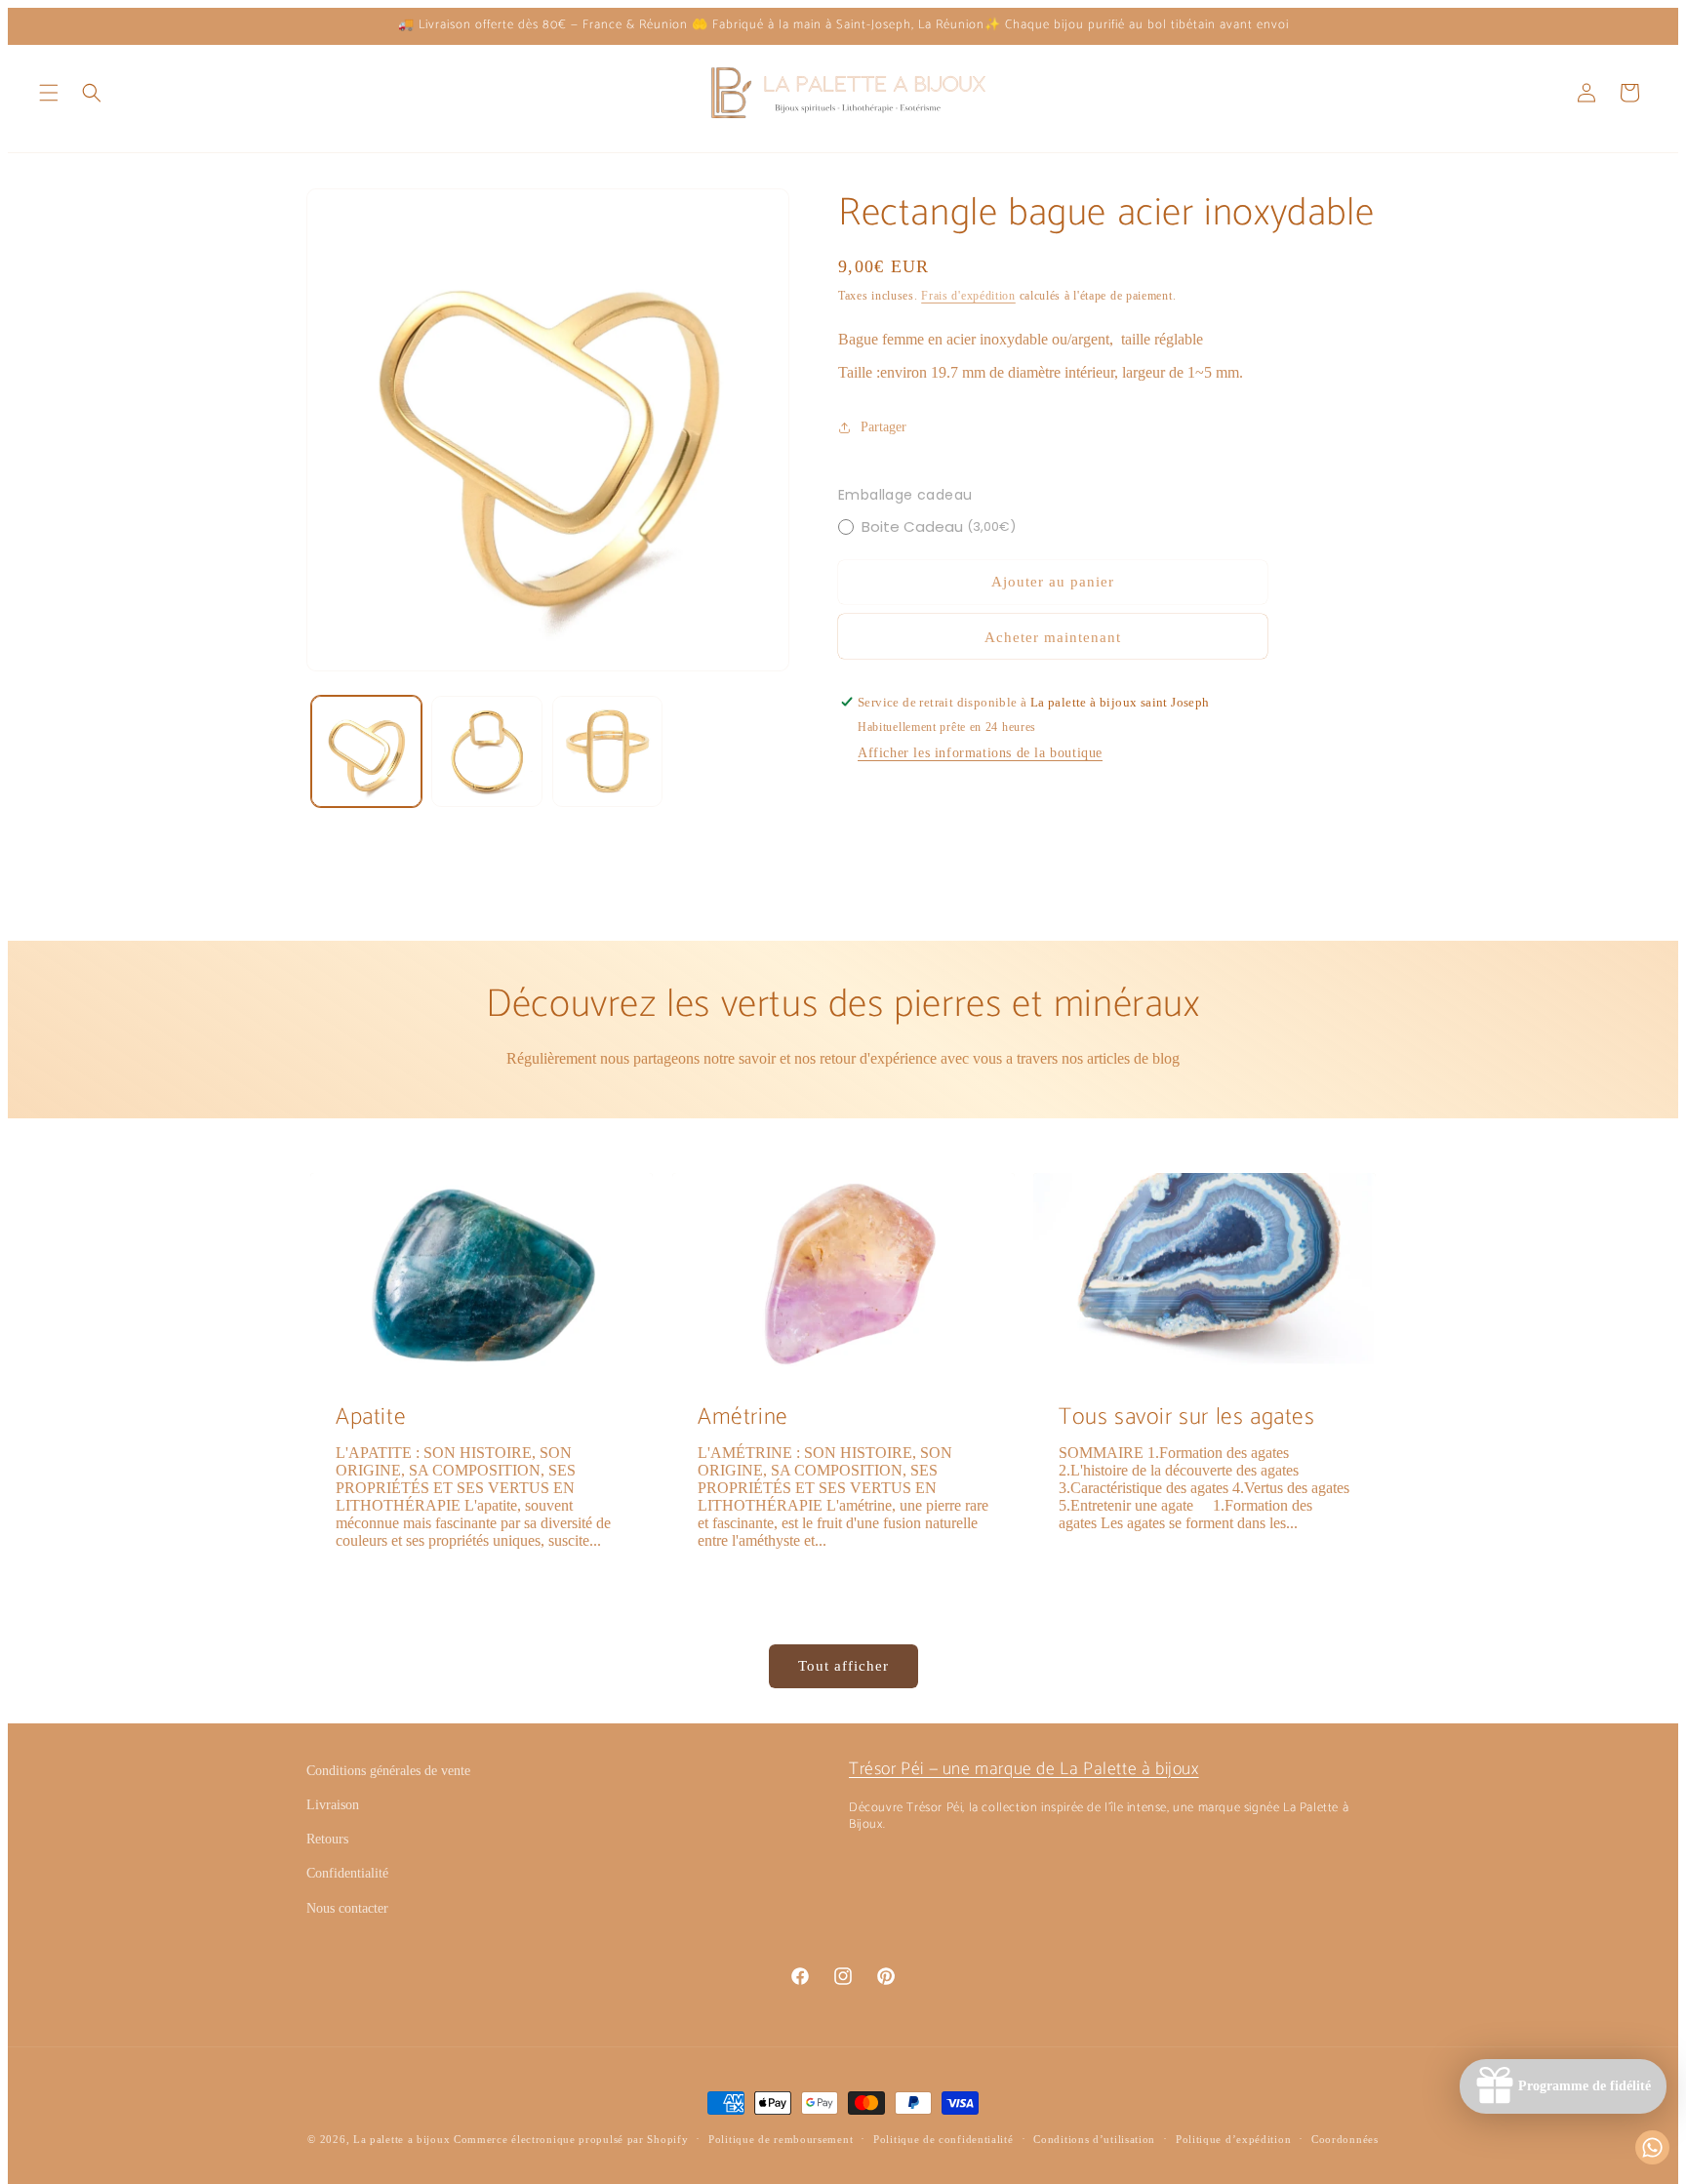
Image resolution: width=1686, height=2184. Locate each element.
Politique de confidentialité (943, 2139)
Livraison (333, 1805)
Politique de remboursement (781, 2139)
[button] (49, 93)
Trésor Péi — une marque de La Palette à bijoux (1024, 1769)
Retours (327, 1839)
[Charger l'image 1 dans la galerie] (366, 751)
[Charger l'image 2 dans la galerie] (486, 751)
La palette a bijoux (401, 2139)
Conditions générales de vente (388, 1771)
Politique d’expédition (1233, 2139)
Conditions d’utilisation (1094, 2139)
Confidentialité (347, 1873)
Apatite (371, 1417)
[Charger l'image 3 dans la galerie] (607, 751)
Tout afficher (843, 1666)
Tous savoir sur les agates (1187, 1417)
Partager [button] (883, 427)
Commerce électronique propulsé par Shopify (571, 2139)
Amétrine (743, 1417)
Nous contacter (347, 1908)
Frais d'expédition (968, 296)
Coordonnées (1345, 2139)
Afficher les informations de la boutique (980, 753)
